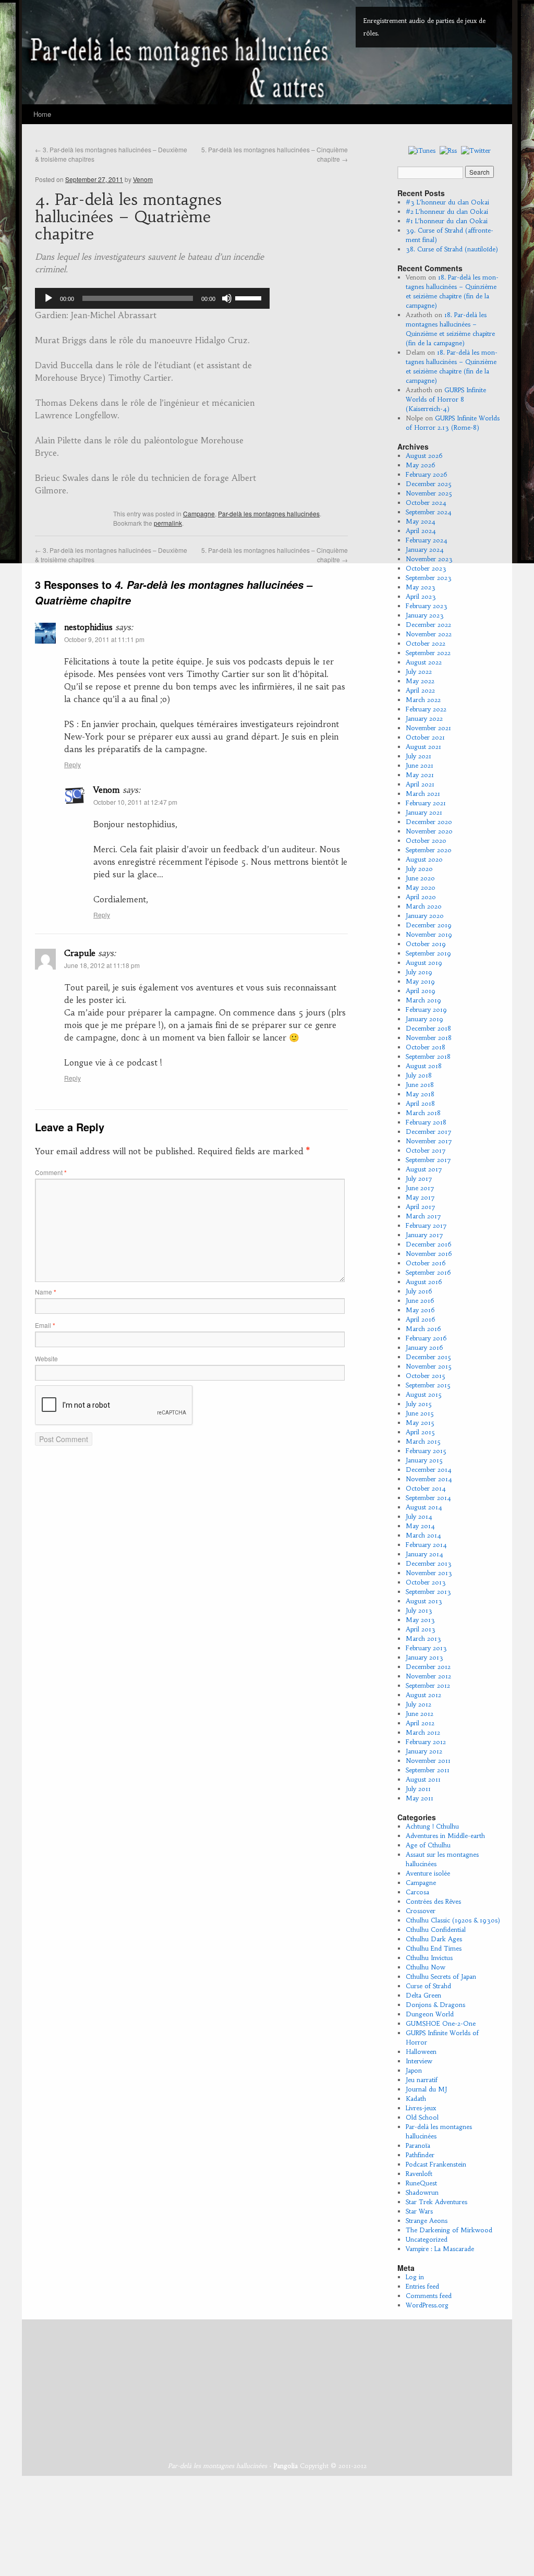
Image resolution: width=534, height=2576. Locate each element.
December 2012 (428, 1667)
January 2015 (424, 1460)
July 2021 (418, 756)
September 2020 (429, 850)
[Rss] (448, 150)
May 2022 (420, 681)
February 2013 (426, 1648)
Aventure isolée (428, 1873)
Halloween (421, 2052)
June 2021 (420, 765)
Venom (143, 179)
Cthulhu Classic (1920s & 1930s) (453, 1920)
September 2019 (428, 953)
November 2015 (429, 1366)
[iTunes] (422, 150)
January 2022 (424, 718)
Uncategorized (427, 2239)
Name (46, 1292)
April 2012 (420, 1723)
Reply (72, 764)
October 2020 (426, 840)
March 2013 (423, 1638)
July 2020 (419, 869)
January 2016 (424, 1347)
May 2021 (420, 775)
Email (45, 1325)
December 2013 (429, 1563)
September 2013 (428, 1592)
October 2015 (426, 1376)
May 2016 (420, 1310)
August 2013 (424, 1601)
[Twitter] (476, 150)
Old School (422, 2117)
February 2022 (426, 709)
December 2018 (428, 1028)
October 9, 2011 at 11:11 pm (104, 639)
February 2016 (426, 1338)
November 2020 (429, 831)
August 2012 (423, 1695)
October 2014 (426, 1488)
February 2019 (426, 1009)
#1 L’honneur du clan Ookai (447, 221)
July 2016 (419, 1291)
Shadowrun (422, 2192)
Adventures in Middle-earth (445, 1836)
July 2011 (418, 1789)
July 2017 (419, 1178)
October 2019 (426, 944)
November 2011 (428, 1761)
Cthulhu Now (426, 1967)
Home (42, 114)
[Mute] (227, 298)
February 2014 (426, 1545)
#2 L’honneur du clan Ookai (447, 211)
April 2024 (421, 531)
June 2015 (420, 1413)
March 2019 (423, 1000)
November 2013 (429, 1573)
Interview (419, 2061)
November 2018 (429, 1038)
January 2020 (425, 916)
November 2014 (429, 1479)
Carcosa (417, 1892)
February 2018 (426, 1122)
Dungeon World (430, 2014)
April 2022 (420, 690)
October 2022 (426, 643)
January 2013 (424, 1657)
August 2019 (424, 963)
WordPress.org (427, 2305)
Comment (51, 1172)
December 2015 (428, 1357)
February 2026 (427, 474)
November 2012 (428, 1676)
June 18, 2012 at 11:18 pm (102, 965)
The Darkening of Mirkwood (449, 2230)
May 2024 (421, 521)
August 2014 (424, 1507)
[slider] (250, 297)
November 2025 (429, 493)
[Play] (48, 298)
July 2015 (419, 1404)
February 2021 (426, 803)
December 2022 (428, 625)
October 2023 (426, 568)
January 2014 (424, 1554)
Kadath (416, 2099)
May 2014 (420, 1526)
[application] (152, 298)
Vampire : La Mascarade (440, 2249)
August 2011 (423, 1779)
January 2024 (425, 549)
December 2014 (429, 1470)
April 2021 (420, 784)
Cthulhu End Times (434, 1948)
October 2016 (426, 1263)
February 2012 (426, 1742)
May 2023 (421, 587)
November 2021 (428, 728)
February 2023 (427, 606)
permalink (168, 523)
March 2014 (423, 1535)
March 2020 (424, 906)
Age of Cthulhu (428, 1845)
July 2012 (418, 1704)
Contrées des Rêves (433, 1901)
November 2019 (429, 934)
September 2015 (428, 1385)
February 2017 (426, 1225)
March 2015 (423, 1441)
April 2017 (421, 1207)
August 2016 (424, 1282)
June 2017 (420, 1188)
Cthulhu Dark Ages (434, 1939)
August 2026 (424, 456)
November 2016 (429, 1254)
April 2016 (421, 1319)
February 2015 (426, 1451)
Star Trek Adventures (436, 2202)
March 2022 (423, 700)
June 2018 (420, 1085)
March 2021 (423, 794)
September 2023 (429, 578)
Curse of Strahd (428, 1986)
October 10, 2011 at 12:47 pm (135, 802)
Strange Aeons (427, 2221)
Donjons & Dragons (435, 2005)
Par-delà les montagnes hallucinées (269, 513)
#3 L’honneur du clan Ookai (447, 202)
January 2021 (424, 812)
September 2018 (428, 1056)
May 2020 (421, 887)
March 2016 (423, 1329)
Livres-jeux (421, 2108)
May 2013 (420, 1620)
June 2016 (420, 1301)
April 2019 (421, 991)
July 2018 (419, 1075)
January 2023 (425, 615)
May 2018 (420, 1094)
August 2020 (424, 859)
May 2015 (420, 1423)
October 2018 (426, 1047)
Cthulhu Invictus (429, 1958)
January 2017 (424, 1235)
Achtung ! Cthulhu (432, 1826)
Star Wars (419, 2211)
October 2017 (426, 1150)
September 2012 (428, 1685)
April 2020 (421, 897)
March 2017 (423, 1216)
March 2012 (423, 1732)
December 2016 (429, 1244)
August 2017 (424, 1169)
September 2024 (429, 512)
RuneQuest (421, 2183)
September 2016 (428, 1272)
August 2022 (424, 662)
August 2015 (424, 1394)
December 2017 (429, 1132)
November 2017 (429, 1141)
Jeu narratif (422, 2080)
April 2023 (421, 596)
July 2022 (419, 672)
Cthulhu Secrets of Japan (441, 1976)
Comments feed (429, 2296)
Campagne (199, 513)
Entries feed (422, 2286)
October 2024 (426, 503)
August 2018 (424, 1066)
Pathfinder (420, 2155)
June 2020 (420, 878)
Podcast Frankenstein (436, 2164)
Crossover (421, 1911)
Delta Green (423, 1995)
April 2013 (421, 1629)
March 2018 (423, 1113)
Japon (414, 2070)
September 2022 (428, 653)
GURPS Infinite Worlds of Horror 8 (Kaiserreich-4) (446, 399)
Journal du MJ (426, 2089)
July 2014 (419, 1516)
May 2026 (421, 465)
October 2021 (425, 737)
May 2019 (420, 981)
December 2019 (429, 925)
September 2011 (428, 1770)
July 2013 (419, 1610)
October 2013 (426, 1582)
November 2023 (429, 559)
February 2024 (427, 540)
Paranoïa (418, 2145)
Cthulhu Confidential (436, 1930)
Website (46, 1358)
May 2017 (420, 1197)
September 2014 (428, 1498)
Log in (415, 2277)
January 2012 (424, 1751)
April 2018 (420, 1103)
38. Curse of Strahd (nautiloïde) (452, 249)
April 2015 (420, 1432)
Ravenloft (419, 2174)
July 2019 (419, 972)
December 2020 (429, 822)
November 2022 (429, 634)
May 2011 (420, 1798)
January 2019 (424, 1019)
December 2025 (429, 484)
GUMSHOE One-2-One (441, 2023)
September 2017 (428, 1160)
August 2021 (423, 747)
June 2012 (420, 1714)
